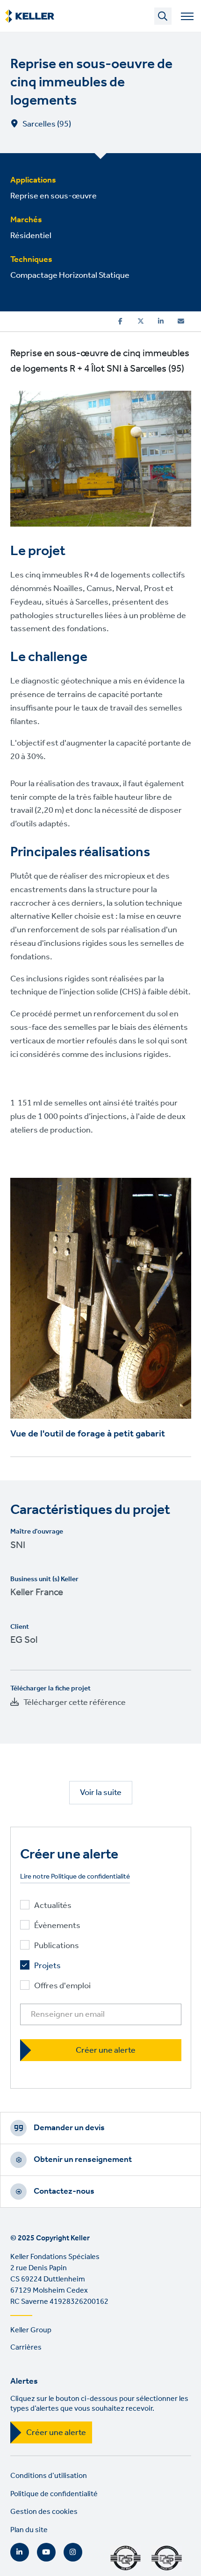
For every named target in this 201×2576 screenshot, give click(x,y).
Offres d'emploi (62, 1986)
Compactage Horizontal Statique (70, 275)
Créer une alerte (56, 2433)
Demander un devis (69, 2128)
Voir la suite (101, 1793)
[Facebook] (120, 321)
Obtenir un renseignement (83, 2160)
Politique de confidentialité (54, 2494)
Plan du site (29, 2530)
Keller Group (31, 2330)
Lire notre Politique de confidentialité (75, 1877)
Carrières (26, 2347)
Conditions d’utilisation (49, 2476)
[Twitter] (141, 321)
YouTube (46, 2552)
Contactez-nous (64, 2191)
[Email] (181, 321)
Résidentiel (31, 236)
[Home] (30, 16)
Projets (47, 1966)
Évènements (57, 1926)
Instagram (73, 2552)
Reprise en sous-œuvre (54, 196)
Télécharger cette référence (75, 1703)
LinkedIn (20, 2552)
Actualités (53, 1906)
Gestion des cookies (44, 2512)
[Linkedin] (161, 321)
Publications (57, 1946)
